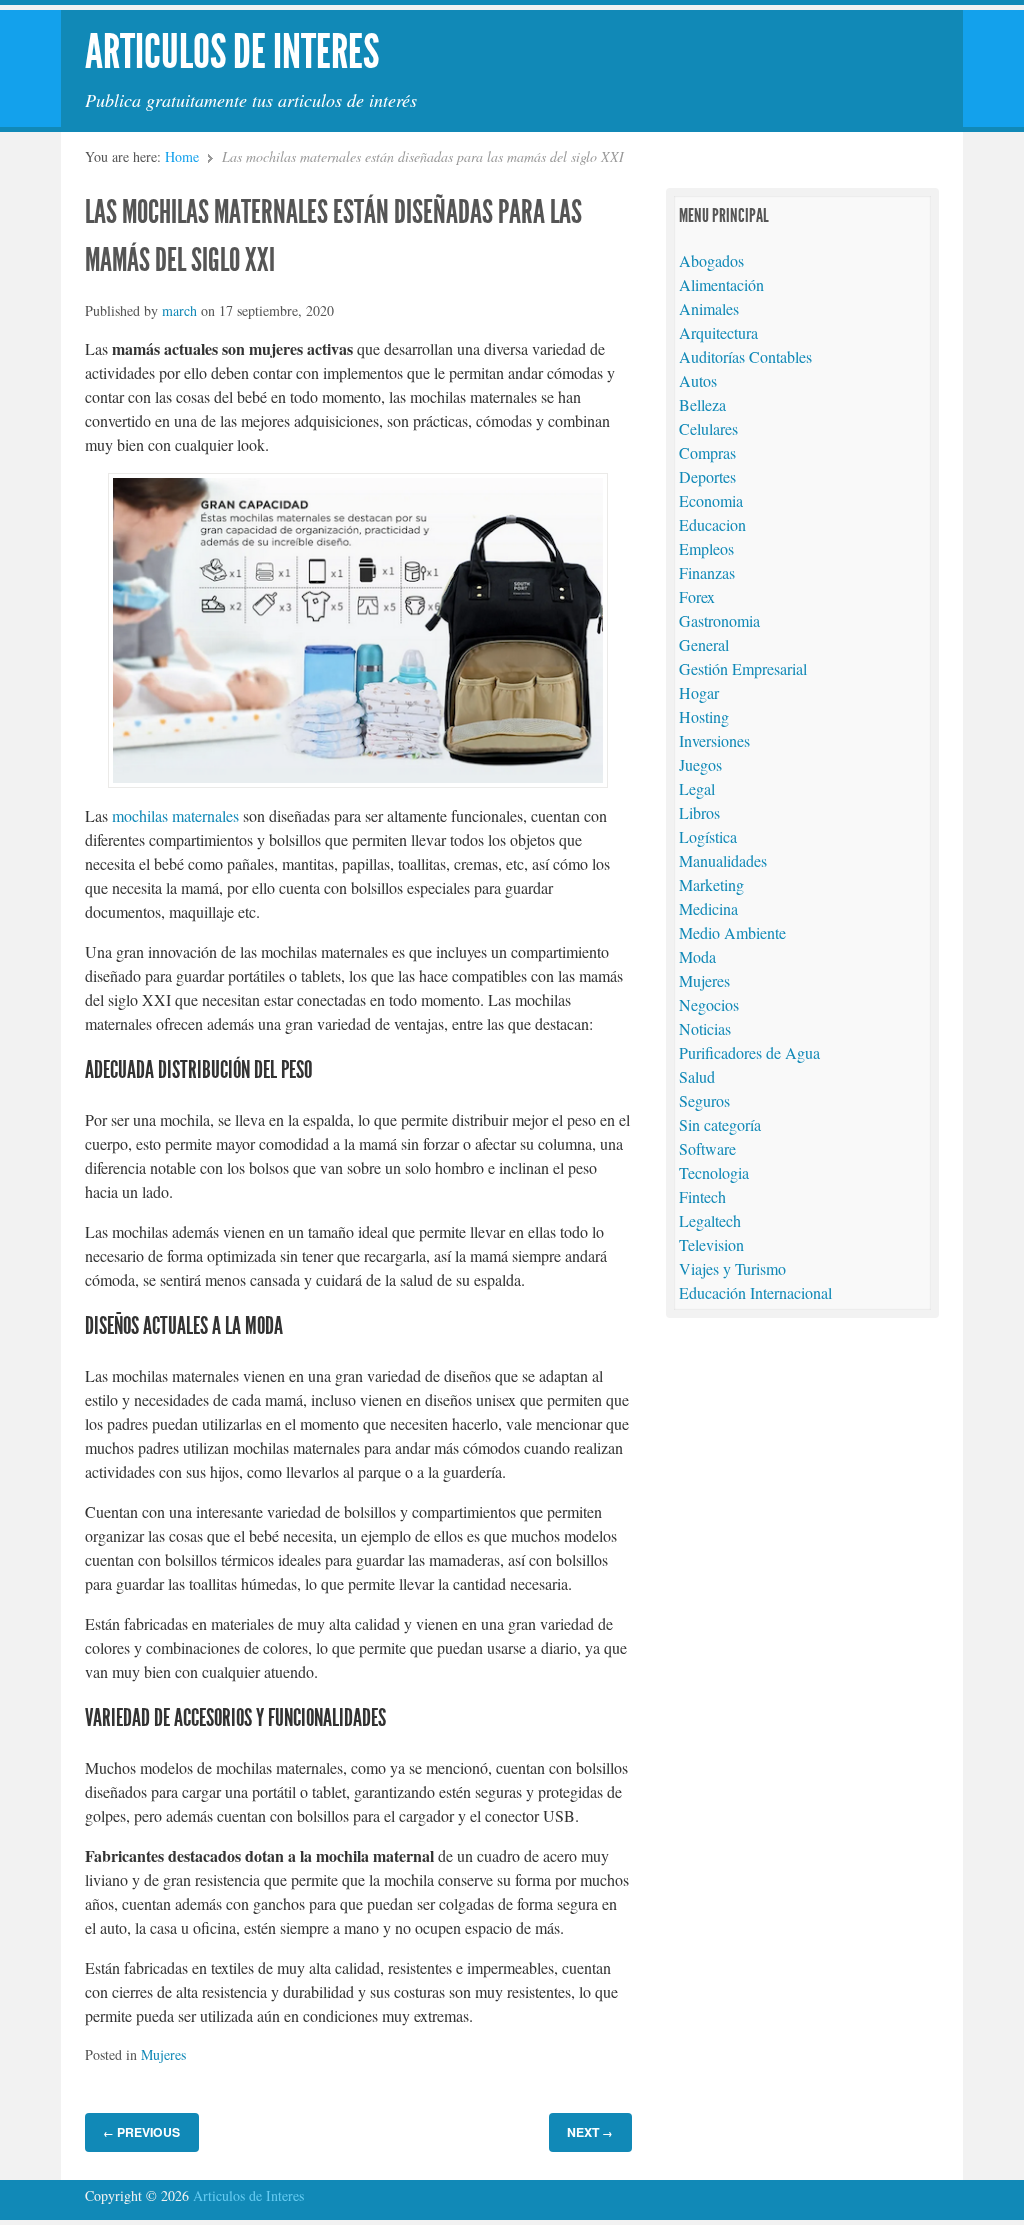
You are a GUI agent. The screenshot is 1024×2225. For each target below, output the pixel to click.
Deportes (707, 476)
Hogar (699, 692)
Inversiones (714, 740)
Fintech (702, 1196)
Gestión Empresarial (743, 668)
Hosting (704, 716)
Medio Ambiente (732, 932)
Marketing (711, 884)
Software (707, 1148)
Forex (697, 596)
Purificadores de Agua (749, 1052)
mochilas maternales (175, 815)
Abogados (711, 260)
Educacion (712, 524)
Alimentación (721, 284)
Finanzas (707, 572)
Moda (697, 956)
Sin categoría (720, 1124)
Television (711, 1244)
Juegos (700, 764)
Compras (707, 452)
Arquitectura (718, 332)
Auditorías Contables (745, 356)
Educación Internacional (755, 1292)
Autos (698, 380)
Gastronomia (719, 620)
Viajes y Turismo (732, 1268)
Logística (708, 836)
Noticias (705, 1028)
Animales (709, 308)
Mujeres (163, 2054)
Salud (697, 1076)
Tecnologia (714, 1172)
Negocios (709, 1004)
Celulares (708, 428)
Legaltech (710, 1220)
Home (182, 156)
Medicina (708, 908)
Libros (699, 812)
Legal (697, 788)
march (179, 310)
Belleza (702, 404)
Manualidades (723, 860)
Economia (711, 500)
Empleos (706, 548)
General (704, 644)
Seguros (704, 1100)
